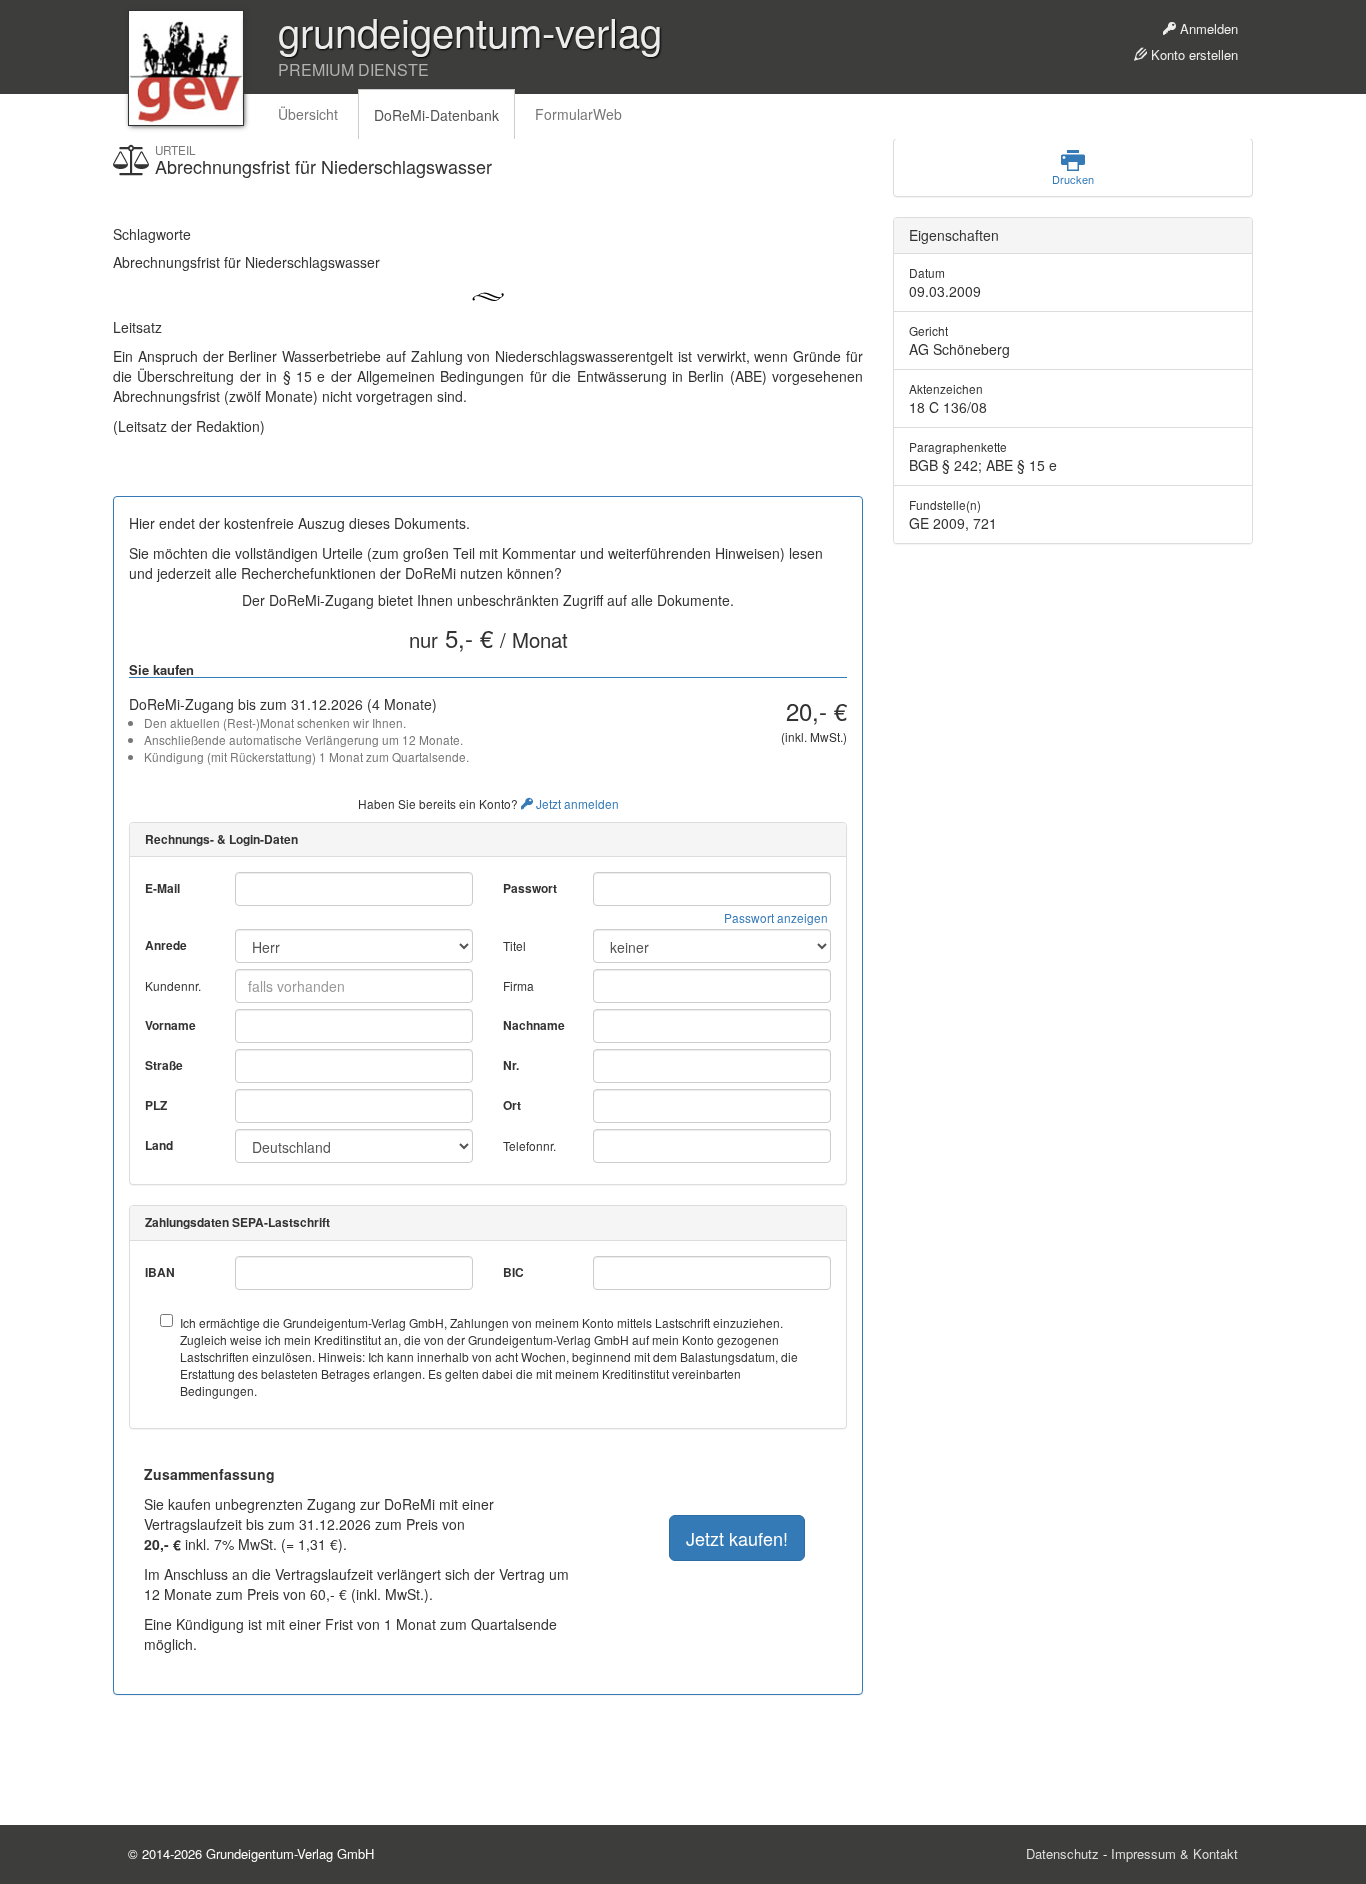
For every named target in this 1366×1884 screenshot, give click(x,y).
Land (159, 1145)
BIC (513, 1272)
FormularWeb (578, 114)
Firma (518, 985)
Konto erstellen (1192, 54)
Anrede (166, 945)
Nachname (534, 1025)
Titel (514, 945)
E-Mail (162, 888)
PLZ (156, 1105)
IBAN (160, 1272)
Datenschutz (1062, 1853)
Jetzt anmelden (576, 803)
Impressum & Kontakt (1174, 1853)
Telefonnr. (529, 1145)
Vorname (170, 1025)
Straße (164, 1065)
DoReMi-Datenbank (436, 115)
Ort (512, 1105)
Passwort (530, 888)
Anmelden (1207, 28)
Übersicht (308, 114)
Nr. (511, 1065)
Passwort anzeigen (776, 917)
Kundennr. (173, 985)
